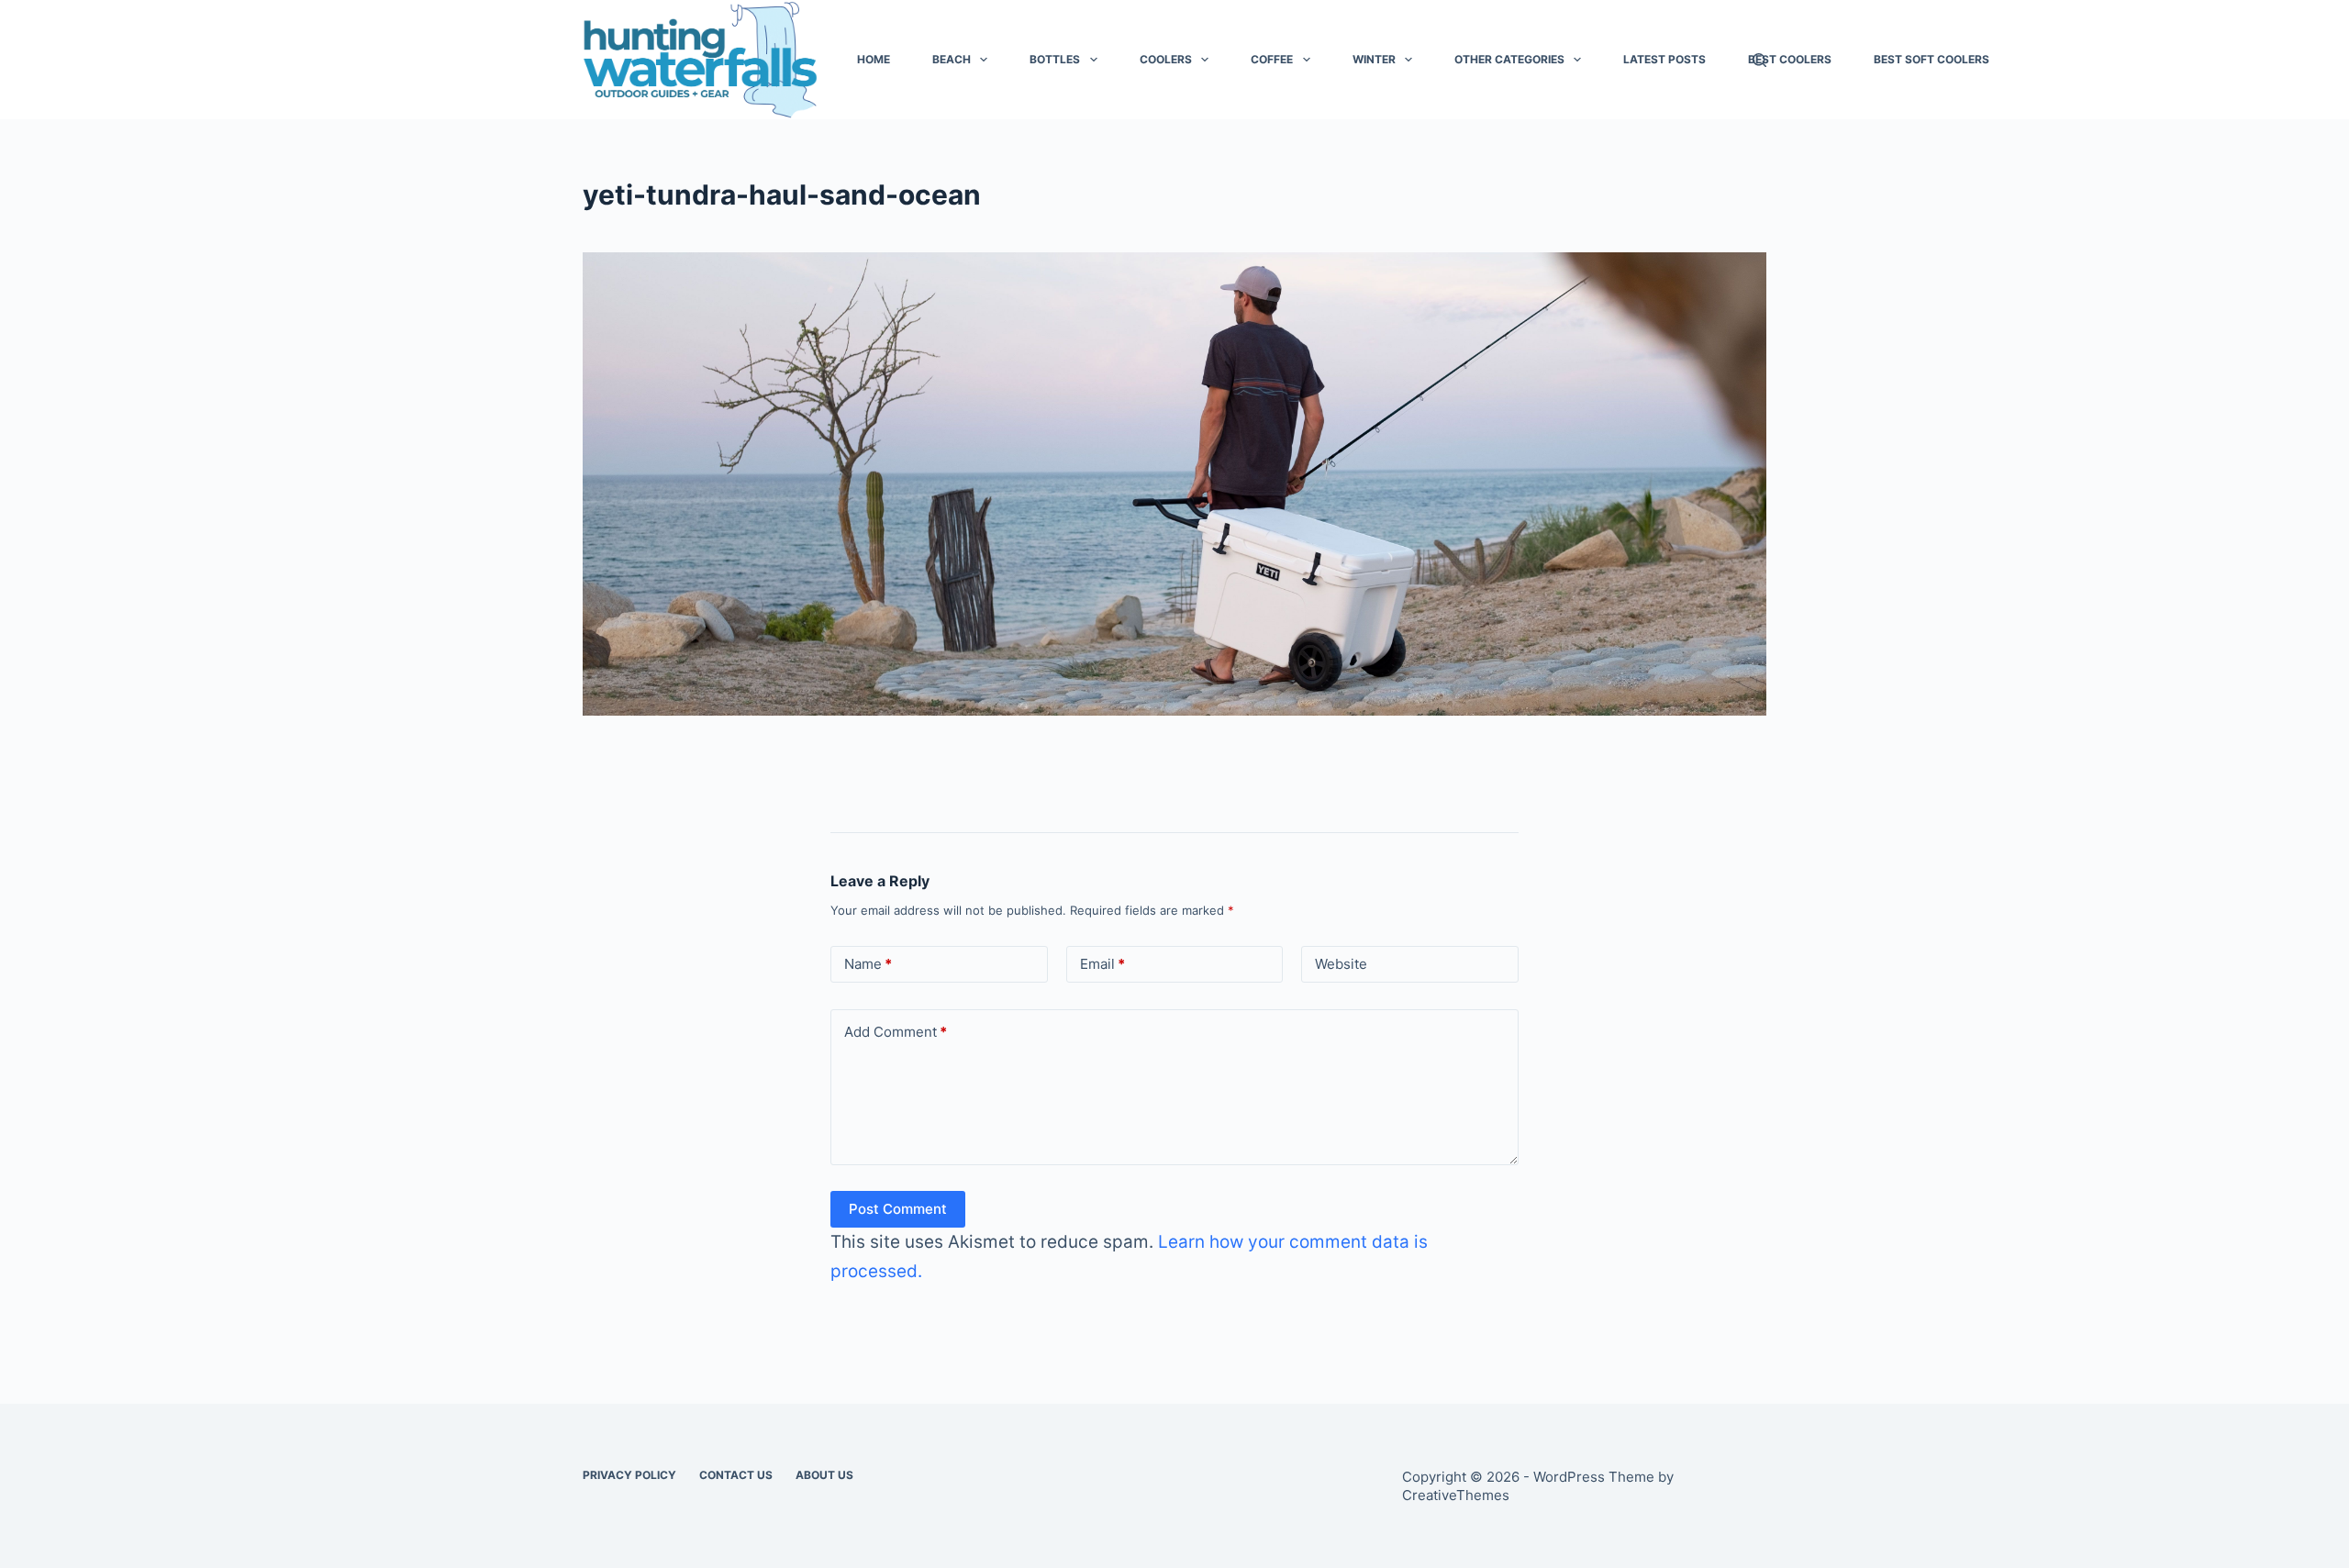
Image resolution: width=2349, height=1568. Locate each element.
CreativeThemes (1456, 1495)
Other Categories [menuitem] (1509, 59)
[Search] (1759, 60)
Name (868, 964)
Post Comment (898, 1209)
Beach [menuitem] (952, 59)
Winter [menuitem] (1374, 59)
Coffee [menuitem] (1272, 59)
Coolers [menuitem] (1166, 59)
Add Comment (896, 1032)
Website (1341, 964)
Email (1102, 964)
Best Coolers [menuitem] (1790, 59)
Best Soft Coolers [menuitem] (1932, 59)
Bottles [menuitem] (1055, 59)
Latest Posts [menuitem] (1664, 59)
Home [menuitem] (874, 59)
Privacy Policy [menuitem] (629, 1475)
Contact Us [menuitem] (736, 1475)
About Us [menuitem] (824, 1475)
